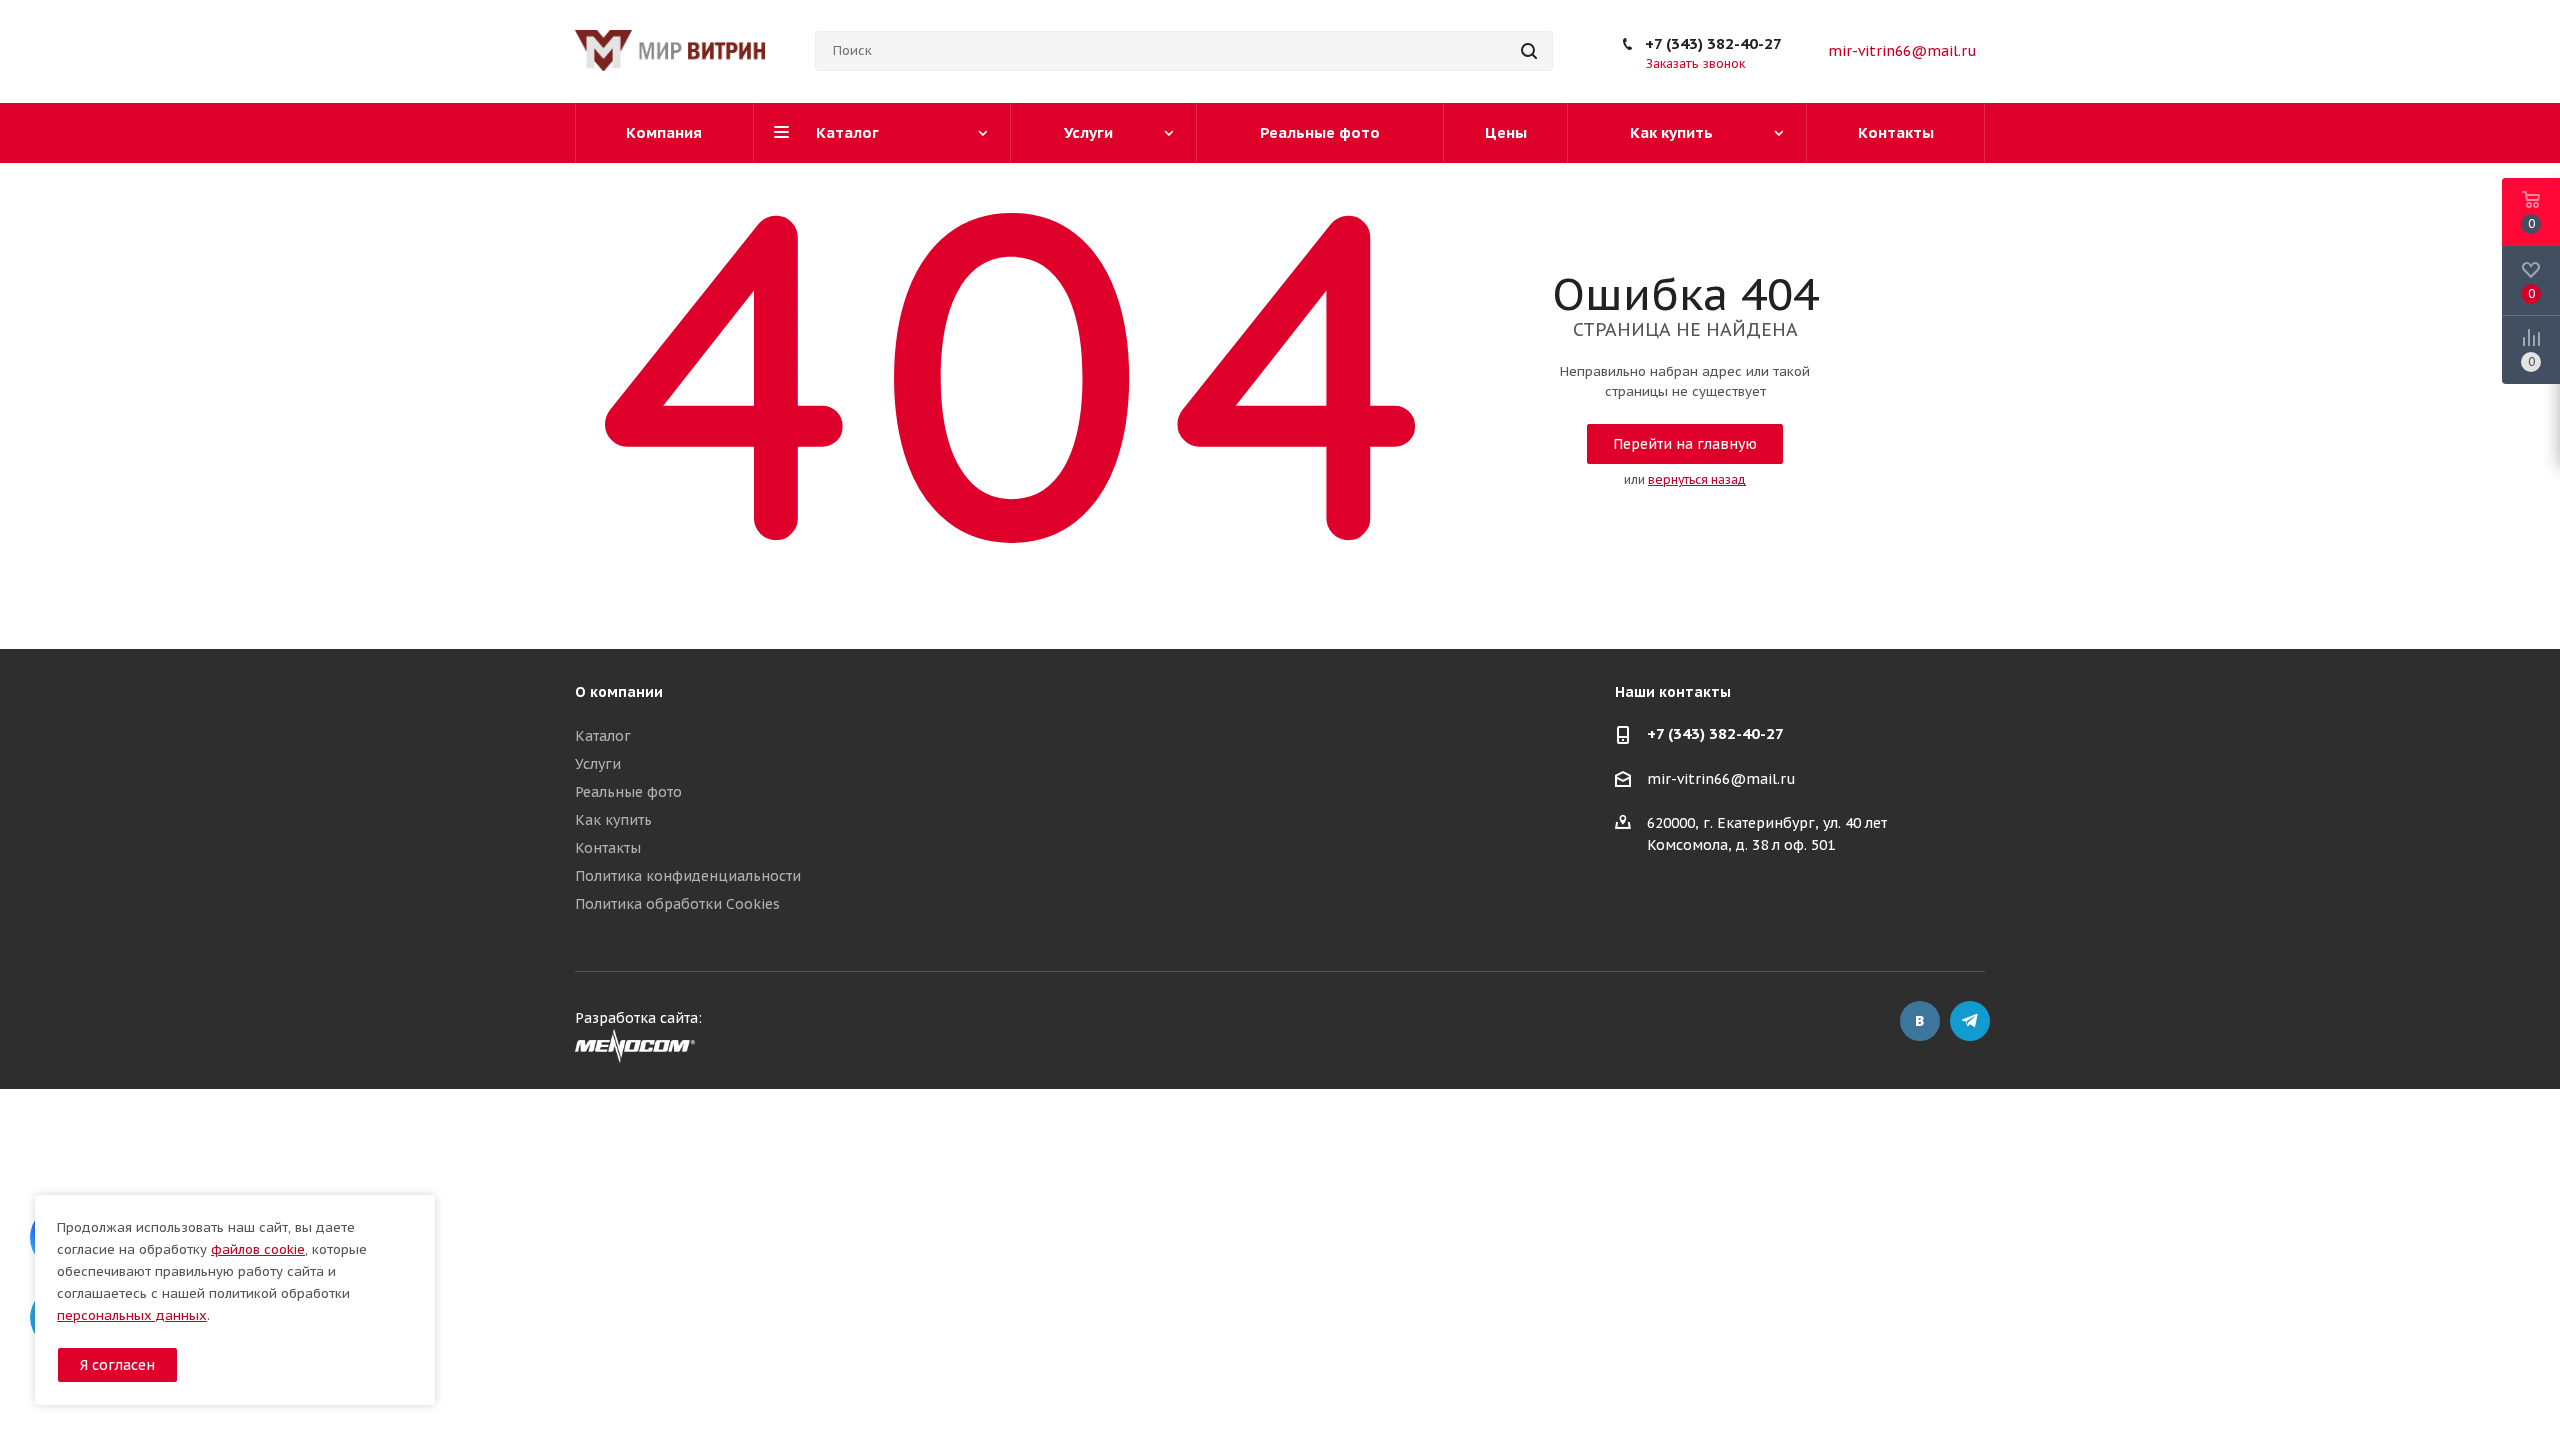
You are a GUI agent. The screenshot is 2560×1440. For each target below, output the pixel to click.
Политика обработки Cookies (677, 904)
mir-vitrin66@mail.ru (1902, 51)
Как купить (613, 820)
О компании (619, 692)
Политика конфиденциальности (688, 876)
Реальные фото (628, 792)
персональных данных (132, 1315)
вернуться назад (1697, 479)
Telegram (1970, 1021)
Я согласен (117, 1365)
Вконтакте (1920, 1021)
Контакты (608, 848)
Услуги (598, 764)
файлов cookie (258, 1249)
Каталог (603, 736)
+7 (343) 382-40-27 (1713, 43)
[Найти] (1529, 51)
